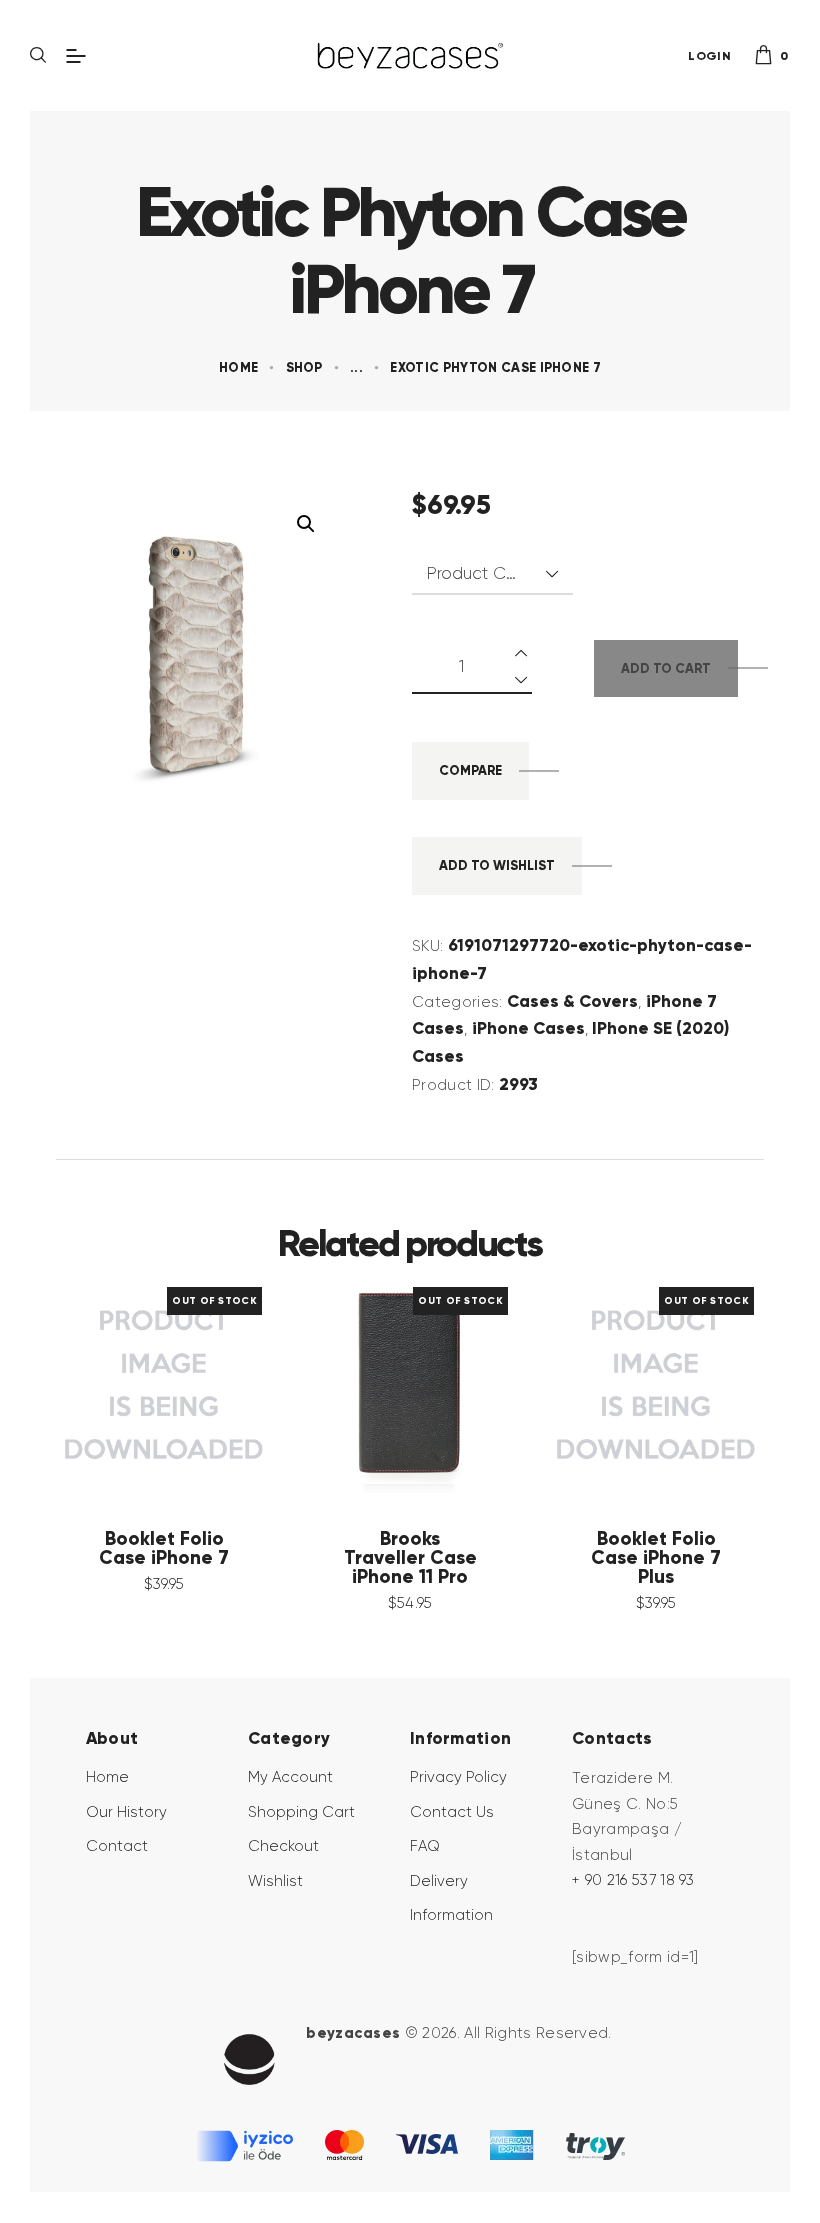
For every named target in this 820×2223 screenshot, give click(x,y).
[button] (306, 524)
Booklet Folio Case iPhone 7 (164, 1549)
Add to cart (666, 668)
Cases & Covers (572, 1001)
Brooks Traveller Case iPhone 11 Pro (410, 1558)
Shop (304, 367)
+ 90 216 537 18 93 (633, 1880)
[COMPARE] (194, 1385)
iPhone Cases (528, 1028)
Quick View (134, 1385)
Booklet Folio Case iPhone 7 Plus (656, 1558)
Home (238, 367)
